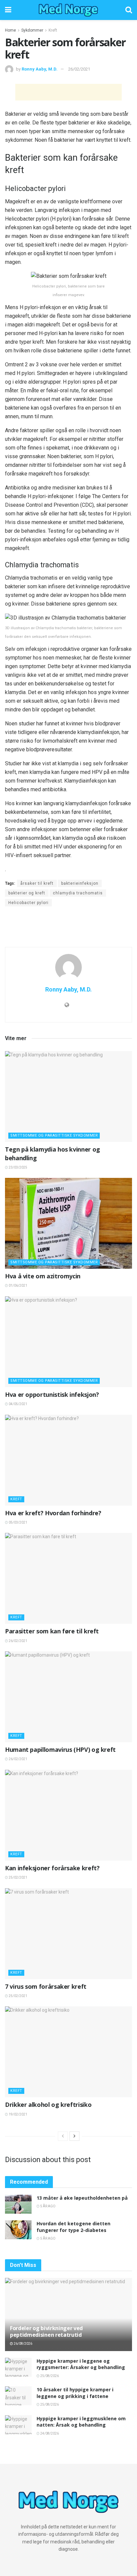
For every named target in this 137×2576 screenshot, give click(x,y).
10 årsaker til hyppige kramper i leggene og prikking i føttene (75, 2393)
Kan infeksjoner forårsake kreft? (52, 1868)
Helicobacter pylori (28, 903)
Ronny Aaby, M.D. (40, 69)
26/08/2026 (23, 2344)
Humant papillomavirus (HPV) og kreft (60, 1749)
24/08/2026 (49, 2433)
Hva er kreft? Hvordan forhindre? (53, 1513)
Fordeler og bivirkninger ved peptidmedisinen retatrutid (46, 2332)
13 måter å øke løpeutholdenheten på (82, 2198)
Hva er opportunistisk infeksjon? (52, 1394)
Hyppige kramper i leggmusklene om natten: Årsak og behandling (81, 2422)
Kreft (53, 30)
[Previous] (63, 2136)
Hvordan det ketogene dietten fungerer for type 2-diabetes (73, 2227)
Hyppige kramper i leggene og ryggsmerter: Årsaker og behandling (81, 2364)
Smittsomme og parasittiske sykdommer (54, 1135)
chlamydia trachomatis (78, 893)
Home (10, 30)
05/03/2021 (18, 1522)
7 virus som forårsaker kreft (46, 1986)
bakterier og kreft (27, 893)
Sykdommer (32, 30)
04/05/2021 (18, 1404)
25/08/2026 (49, 2376)
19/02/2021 (18, 2114)
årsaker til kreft (37, 883)
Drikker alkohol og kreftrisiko (48, 2105)
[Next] (74, 2136)
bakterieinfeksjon (80, 883)
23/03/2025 (18, 1167)
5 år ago (48, 2206)
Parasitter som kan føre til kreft (52, 1631)
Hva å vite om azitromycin (43, 1276)
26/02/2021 (79, 69)
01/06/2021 (18, 1286)
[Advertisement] (68, 92)
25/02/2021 (18, 1877)
